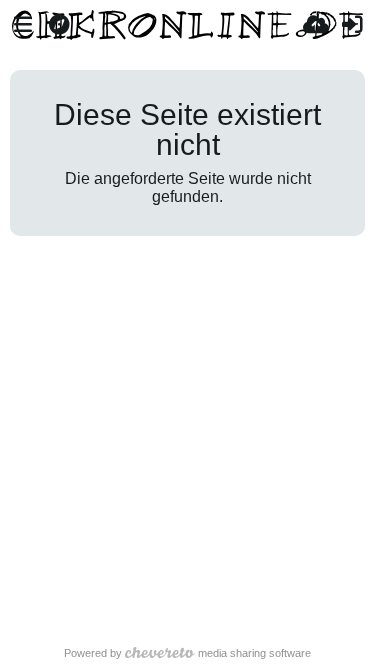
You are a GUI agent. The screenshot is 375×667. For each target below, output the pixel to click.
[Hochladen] (316, 25)
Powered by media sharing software (188, 653)
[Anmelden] (352, 25)
